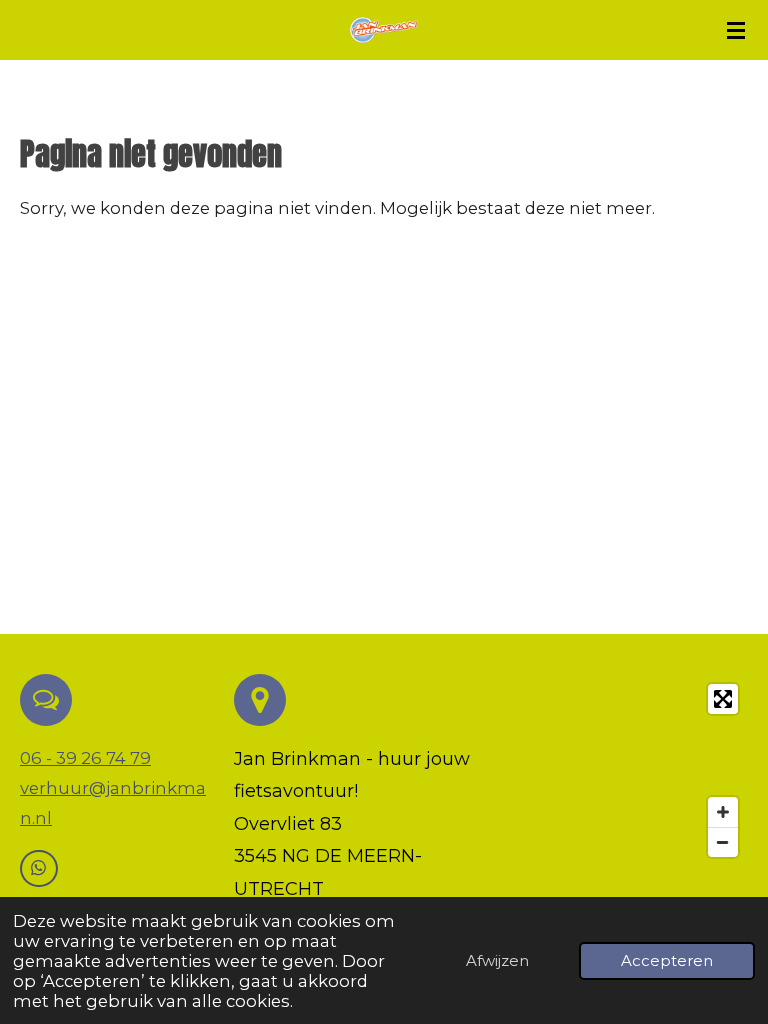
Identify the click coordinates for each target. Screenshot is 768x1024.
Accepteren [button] (667, 960)
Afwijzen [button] (497, 960)
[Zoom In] (723, 812)
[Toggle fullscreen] (723, 699)
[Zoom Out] (723, 842)
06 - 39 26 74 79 (85, 758)
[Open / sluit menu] (736, 30)
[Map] (634, 770)
